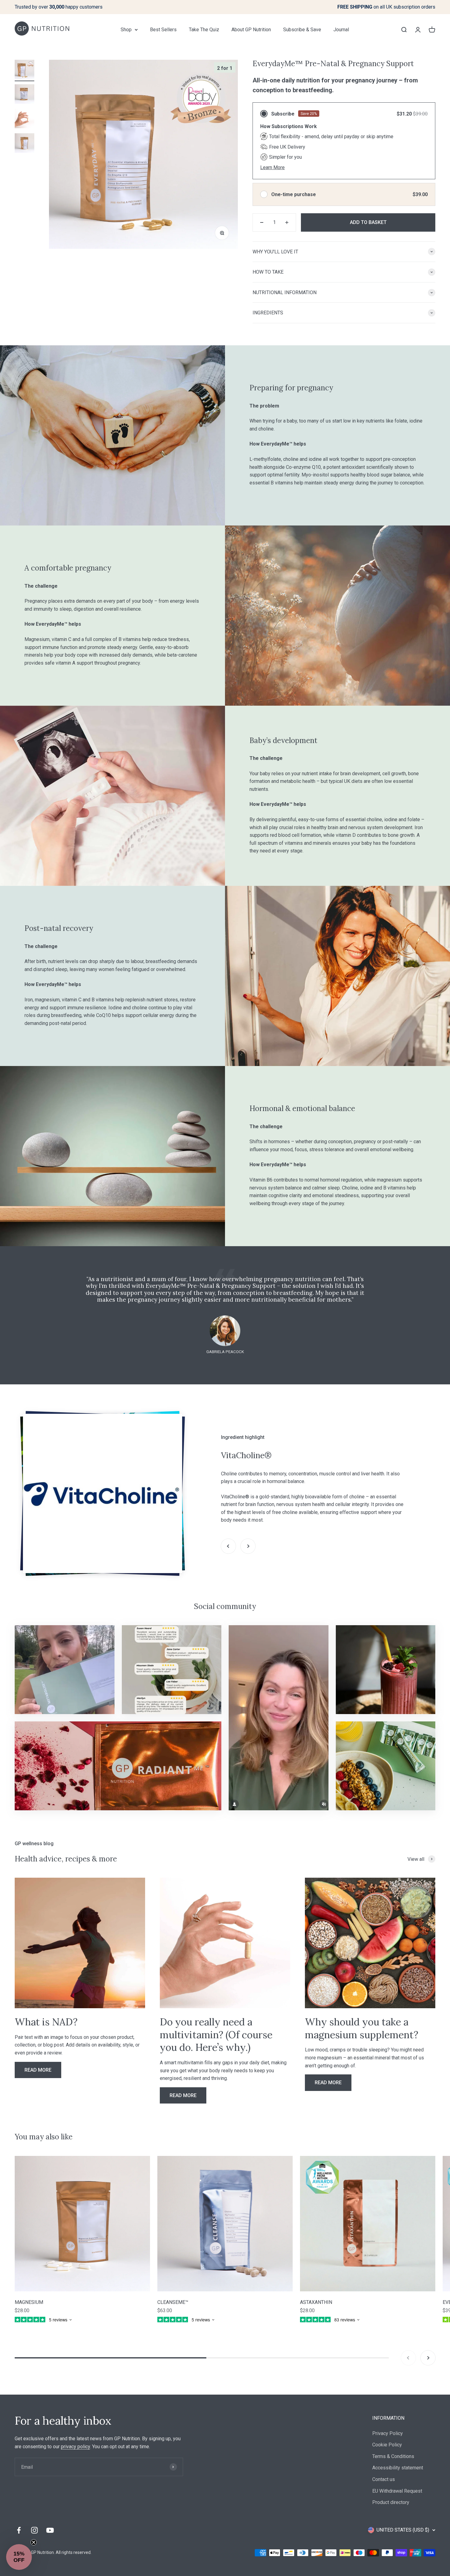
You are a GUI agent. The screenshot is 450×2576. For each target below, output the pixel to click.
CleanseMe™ (173, 2302)
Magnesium (29, 2302)
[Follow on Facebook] (19, 2530)
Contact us (384, 2479)
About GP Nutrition (251, 30)
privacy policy (75, 2447)
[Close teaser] (34, 2542)
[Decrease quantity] (262, 222)
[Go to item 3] (24, 120)
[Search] (404, 29)
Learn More (272, 167)
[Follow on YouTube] (50, 2530)
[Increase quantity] (287, 222)
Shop (126, 30)
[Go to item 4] (24, 144)
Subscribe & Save (302, 30)
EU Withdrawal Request (397, 2491)
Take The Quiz (204, 30)
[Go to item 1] (24, 70)
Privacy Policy (388, 2433)
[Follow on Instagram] (34, 2530)
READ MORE (38, 2070)
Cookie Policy (387, 2445)
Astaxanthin (316, 2302)
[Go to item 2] (24, 95)
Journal (341, 30)
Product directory (391, 2502)
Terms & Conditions (393, 2456)
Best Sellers (163, 30)
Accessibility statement (398, 2468)
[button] (19, 2557)
